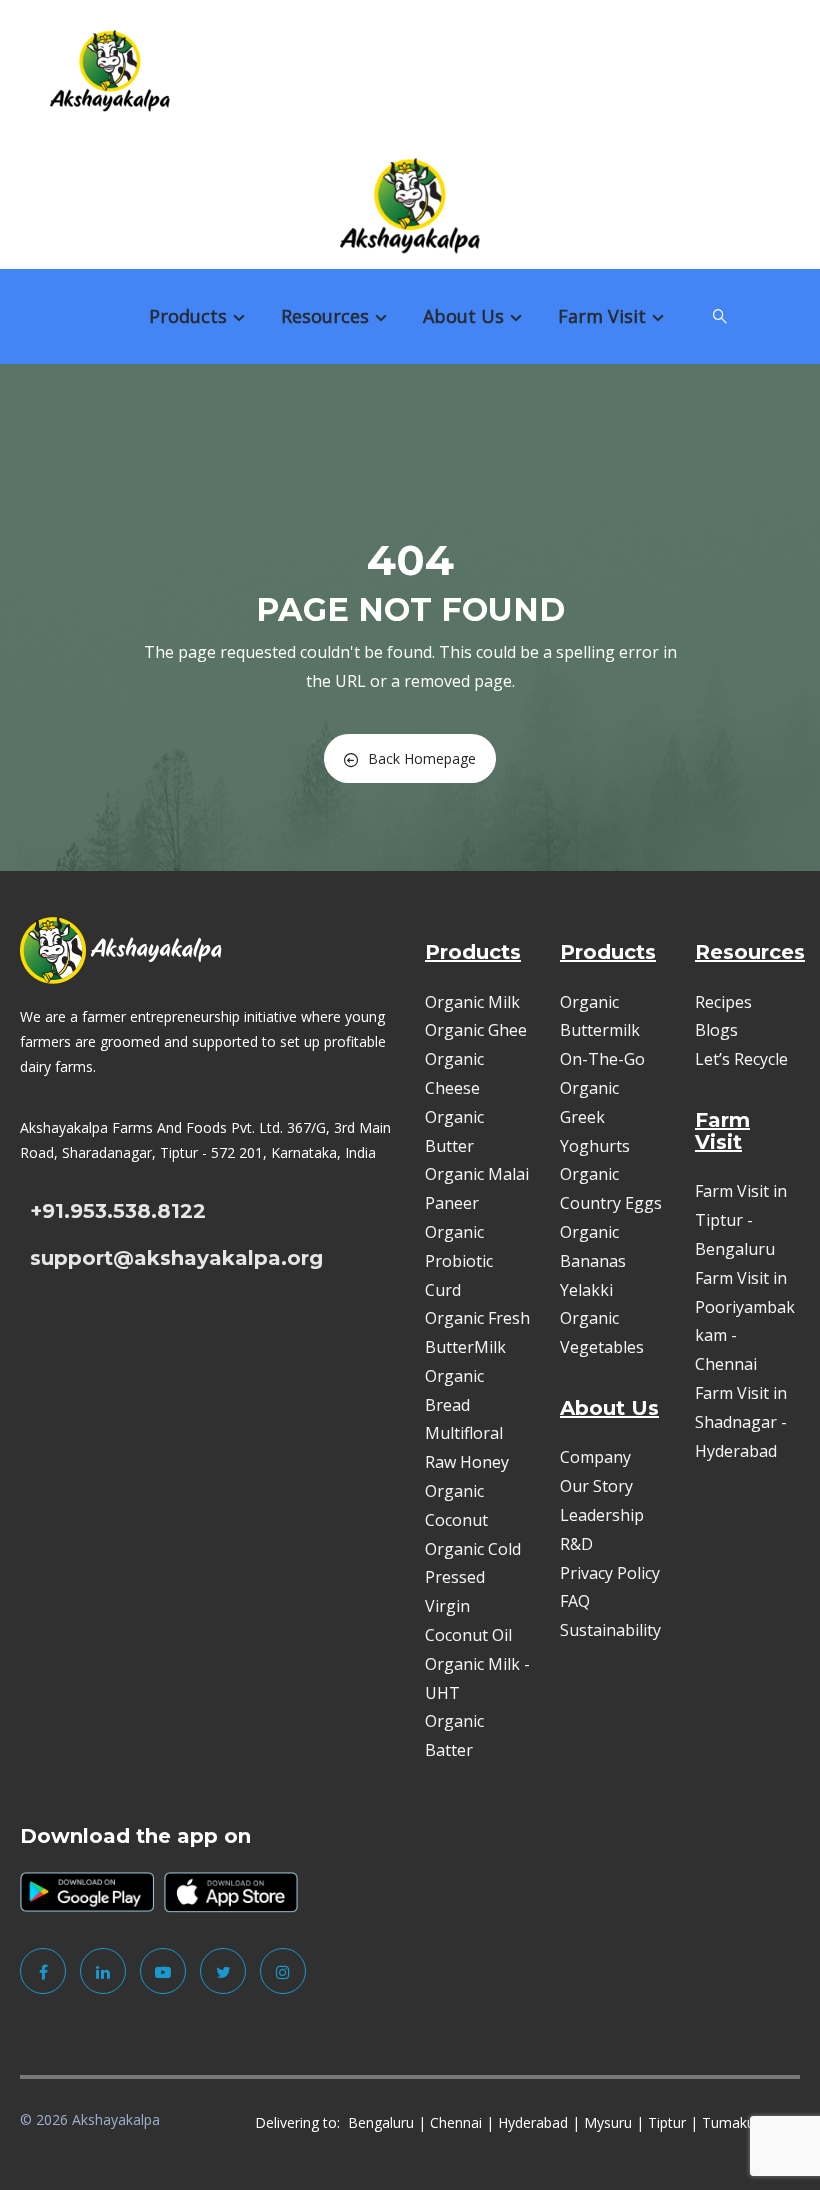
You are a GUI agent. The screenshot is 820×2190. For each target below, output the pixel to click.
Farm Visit (602, 316)
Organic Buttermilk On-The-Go (602, 1031)
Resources (325, 316)
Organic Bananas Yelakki (593, 1261)
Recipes (723, 1002)
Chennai (456, 2122)
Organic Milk (472, 1002)
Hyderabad (533, 2122)
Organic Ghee (476, 1030)
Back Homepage (422, 758)
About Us (463, 316)
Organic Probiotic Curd (459, 1261)
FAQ (575, 1601)
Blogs (716, 1030)
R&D (576, 1544)
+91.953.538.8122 (118, 1211)
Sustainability (610, 1630)
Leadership (602, 1515)
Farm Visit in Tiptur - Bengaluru (741, 1220)
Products (188, 316)
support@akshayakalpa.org (176, 1258)
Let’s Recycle (741, 1059)
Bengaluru (381, 2122)
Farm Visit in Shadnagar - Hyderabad (741, 1422)
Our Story (596, 1486)
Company (595, 1457)
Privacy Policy (610, 1573)
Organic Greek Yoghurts (595, 1117)
